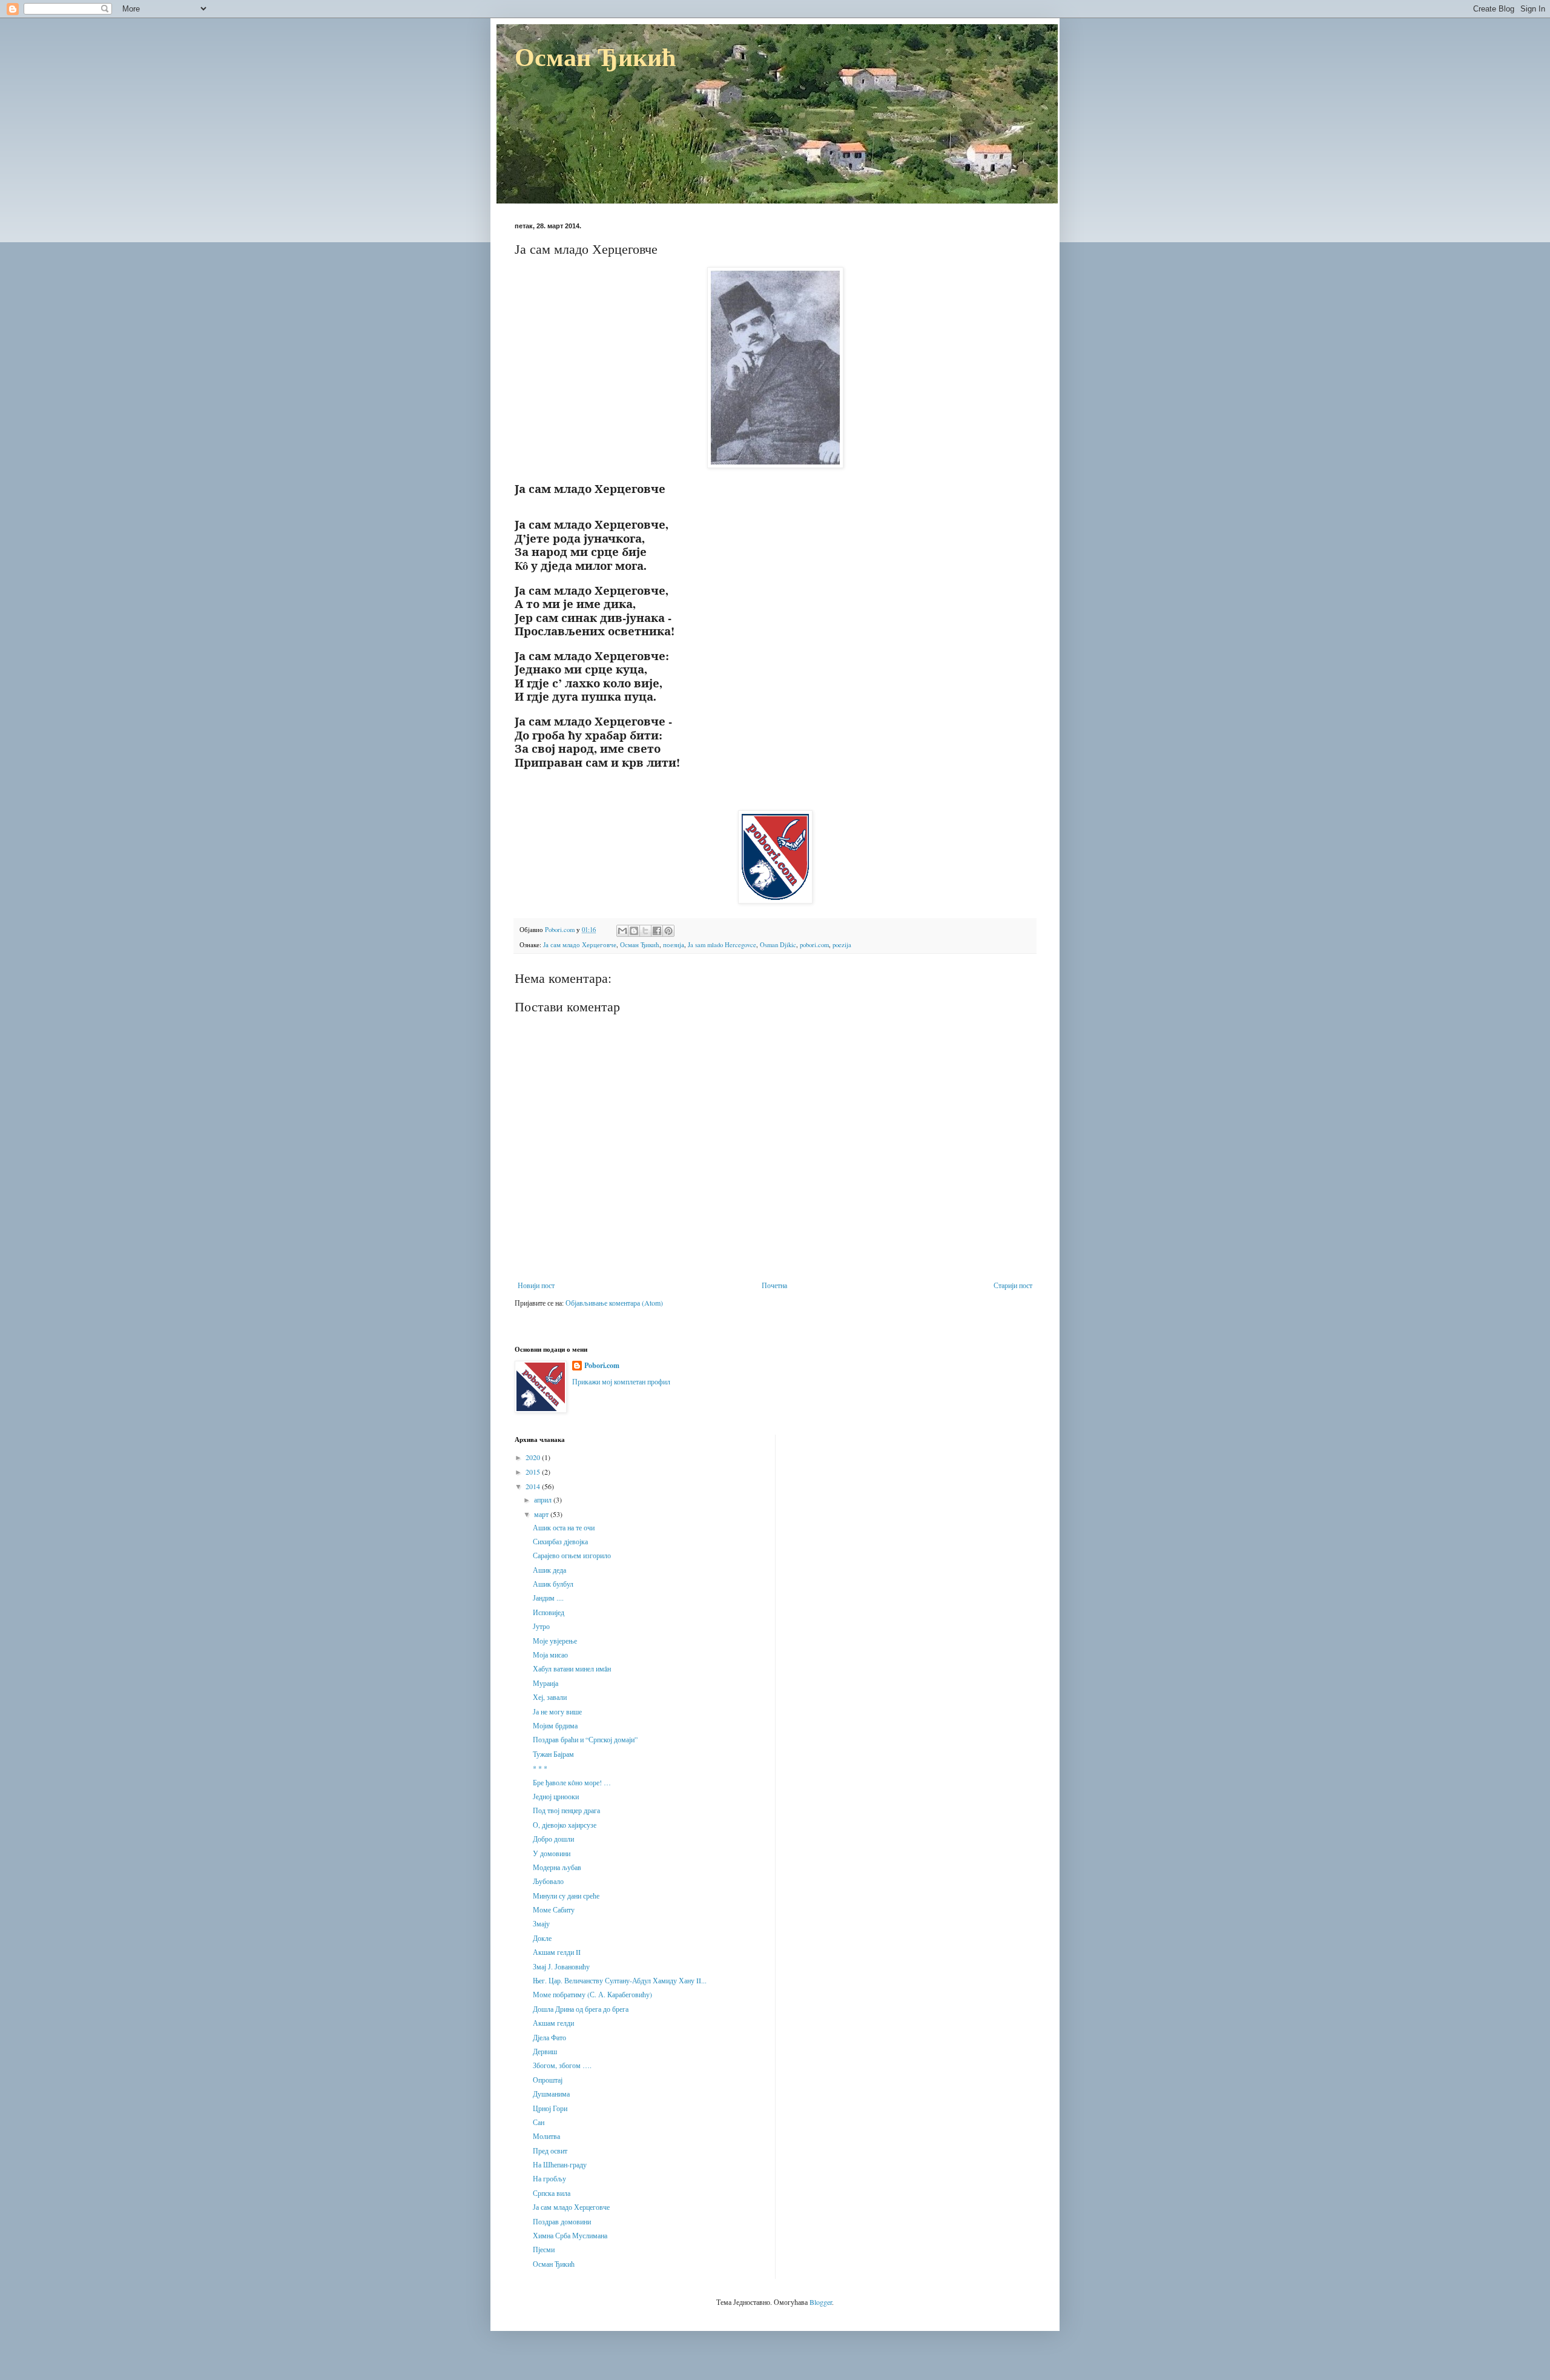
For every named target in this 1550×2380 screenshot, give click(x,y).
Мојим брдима (555, 1725)
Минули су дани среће (566, 1896)
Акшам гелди (553, 2023)
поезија (674, 945)
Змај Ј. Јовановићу (561, 1966)
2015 (534, 1472)
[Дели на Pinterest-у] (668, 931)
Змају (541, 1923)
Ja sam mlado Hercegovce (722, 945)
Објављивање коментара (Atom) (614, 1303)
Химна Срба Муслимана (570, 2235)
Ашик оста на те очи (564, 1527)
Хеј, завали (550, 1697)
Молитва (546, 2136)
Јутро (541, 1626)
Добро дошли (553, 1839)
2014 (534, 1486)
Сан (539, 2122)
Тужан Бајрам (553, 1754)
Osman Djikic (778, 945)
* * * (540, 1768)
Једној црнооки (556, 1796)
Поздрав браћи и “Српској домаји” (585, 1739)
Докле (542, 1938)
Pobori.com (602, 1366)
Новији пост (536, 1285)
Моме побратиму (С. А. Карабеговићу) (592, 1994)
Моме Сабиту (554, 1909)
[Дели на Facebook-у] (657, 931)
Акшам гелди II (557, 1952)
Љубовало (548, 1881)
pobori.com (814, 945)
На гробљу (549, 2178)
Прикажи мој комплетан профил (621, 1381)
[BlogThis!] (634, 931)
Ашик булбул (553, 1584)
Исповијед (549, 1612)
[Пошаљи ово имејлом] (622, 931)
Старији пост (1013, 1285)
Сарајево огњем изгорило (572, 1555)
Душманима (551, 2094)
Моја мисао (550, 1654)
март (542, 1514)
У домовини (552, 1853)
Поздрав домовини (562, 2221)
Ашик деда (549, 1570)
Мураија (546, 1683)
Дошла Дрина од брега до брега (581, 2009)
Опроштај (548, 2080)
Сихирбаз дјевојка (560, 1541)
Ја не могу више (557, 1711)
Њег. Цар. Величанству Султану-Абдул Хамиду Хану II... (620, 1980)
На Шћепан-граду (560, 2164)
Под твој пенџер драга (566, 1810)
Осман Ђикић (595, 56)
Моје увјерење (555, 1641)
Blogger (821, 2302)
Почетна (774, 1285)
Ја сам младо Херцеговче (580, 945)
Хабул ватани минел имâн (572, 1668)
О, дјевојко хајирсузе (565, 1825)
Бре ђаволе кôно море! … (572, 1782)
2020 (534, 1457)
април (544, 1499)
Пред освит (550, 2150)
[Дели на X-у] (645, 931)
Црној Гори (550, 2108)
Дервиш (545, 2051)
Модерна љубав (557, 1867)
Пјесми (544, 2249)
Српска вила (552, 2193)
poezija (842, 945)
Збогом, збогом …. (562, 2065)
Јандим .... (548, 1598)
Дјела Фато (549, 2037)
